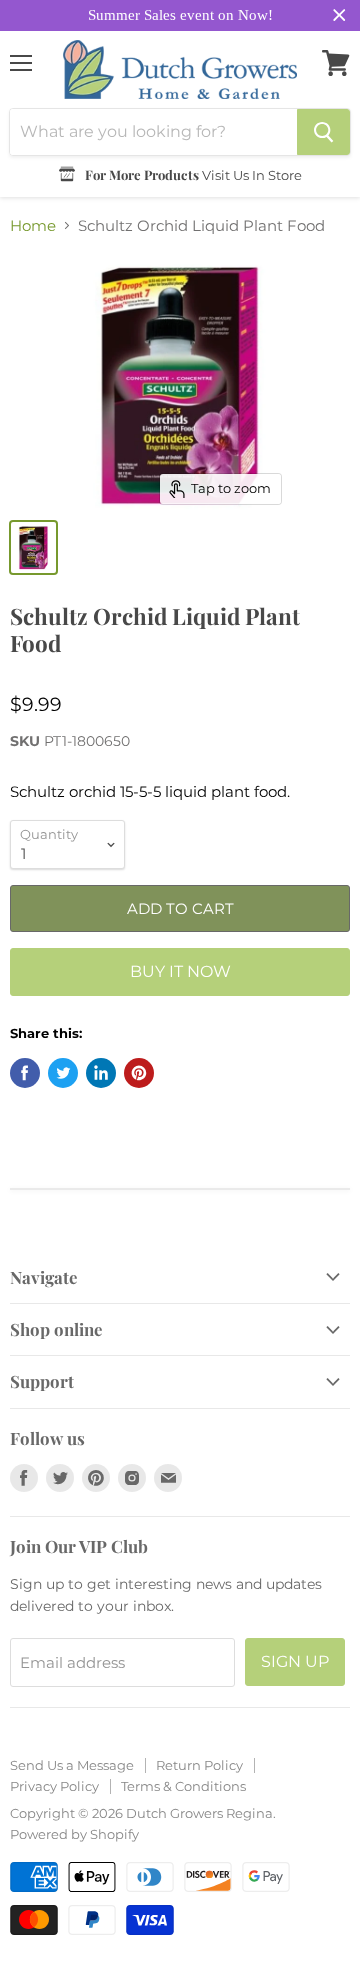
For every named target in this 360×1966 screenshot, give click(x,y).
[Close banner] (339, 15)
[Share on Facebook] (25, 1073)
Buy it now (180, 971)
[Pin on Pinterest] (139, 1073)
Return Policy (199, 1765)
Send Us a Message (72, 1765)
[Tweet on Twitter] (63, 1073)
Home (33, 225)
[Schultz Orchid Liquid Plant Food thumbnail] (33, 547)
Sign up (295, 1661)
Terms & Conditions (183, 1786)
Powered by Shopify (74, 1834)
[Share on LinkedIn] (101, 1073)
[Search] (323, 132)
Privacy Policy (54, 1786)
